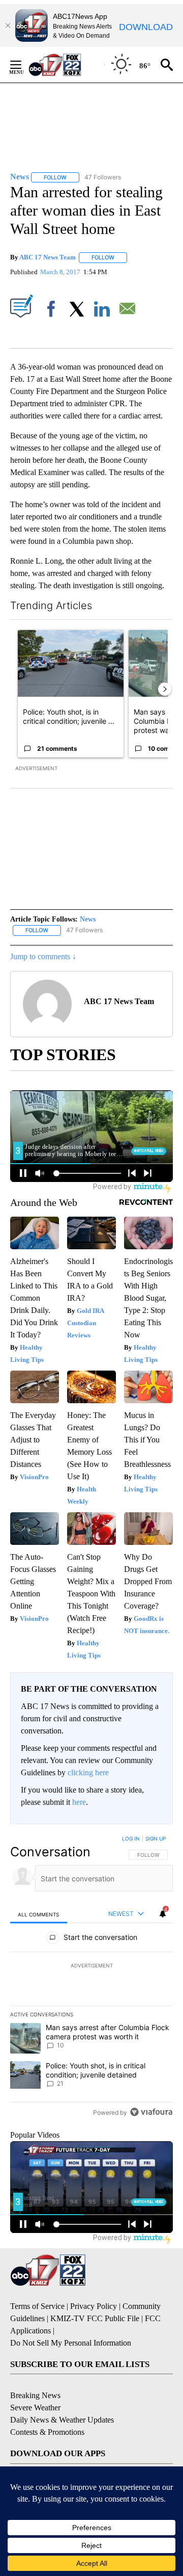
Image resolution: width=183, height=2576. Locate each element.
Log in (131, 1838)
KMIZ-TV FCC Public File (95, 2318)
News (88, 919)
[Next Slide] (165, 689)
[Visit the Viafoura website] (151, 2112)
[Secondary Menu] (23, 65)
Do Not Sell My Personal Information (71, 2343)
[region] (91, 1978)
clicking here (88, 1772)
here (79, 1802)
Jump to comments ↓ (43, 956)
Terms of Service (37, 2306)
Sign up (156, 1838)
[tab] (39, 1914)
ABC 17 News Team (48, 257)
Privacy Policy (94, 2306)
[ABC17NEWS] (66, 64)
